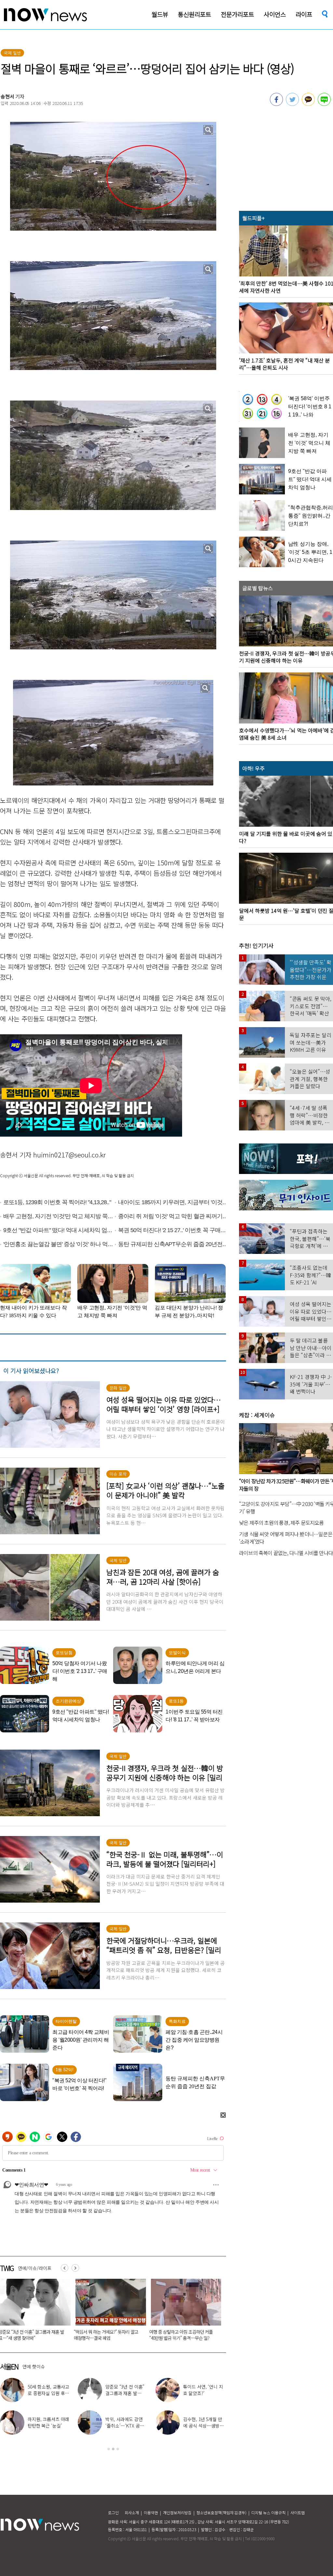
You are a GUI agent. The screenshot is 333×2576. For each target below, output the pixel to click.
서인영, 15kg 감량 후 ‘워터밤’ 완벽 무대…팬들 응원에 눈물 (125, 2426)
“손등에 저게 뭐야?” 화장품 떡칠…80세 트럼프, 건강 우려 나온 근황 (108, 2335)
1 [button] (109, 2449)
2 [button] (113, 2449)
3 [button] (118, 2449)
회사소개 (132, 2512)
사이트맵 (298, 2512)
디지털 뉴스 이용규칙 (268, 2512)
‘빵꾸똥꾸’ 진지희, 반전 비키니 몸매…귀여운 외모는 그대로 (48, 2393)
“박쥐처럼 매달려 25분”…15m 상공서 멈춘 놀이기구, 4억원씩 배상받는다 (182, 2335)
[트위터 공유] (292, 104)
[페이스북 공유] (276, 104)
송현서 (7, 96)
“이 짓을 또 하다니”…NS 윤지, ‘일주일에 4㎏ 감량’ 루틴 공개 (126, 2393)
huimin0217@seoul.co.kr (69, 1155)
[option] (108, 2312)
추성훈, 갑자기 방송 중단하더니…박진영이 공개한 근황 (204, 2426)
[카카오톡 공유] (308, 104)
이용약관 (151, 2512)
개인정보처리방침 (177, 2512)
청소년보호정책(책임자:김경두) (221, 2512)
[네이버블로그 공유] (324, 104)
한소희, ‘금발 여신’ (208, 2390)
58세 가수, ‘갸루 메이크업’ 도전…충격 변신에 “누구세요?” (48, 2426)
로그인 (113, 2512)
